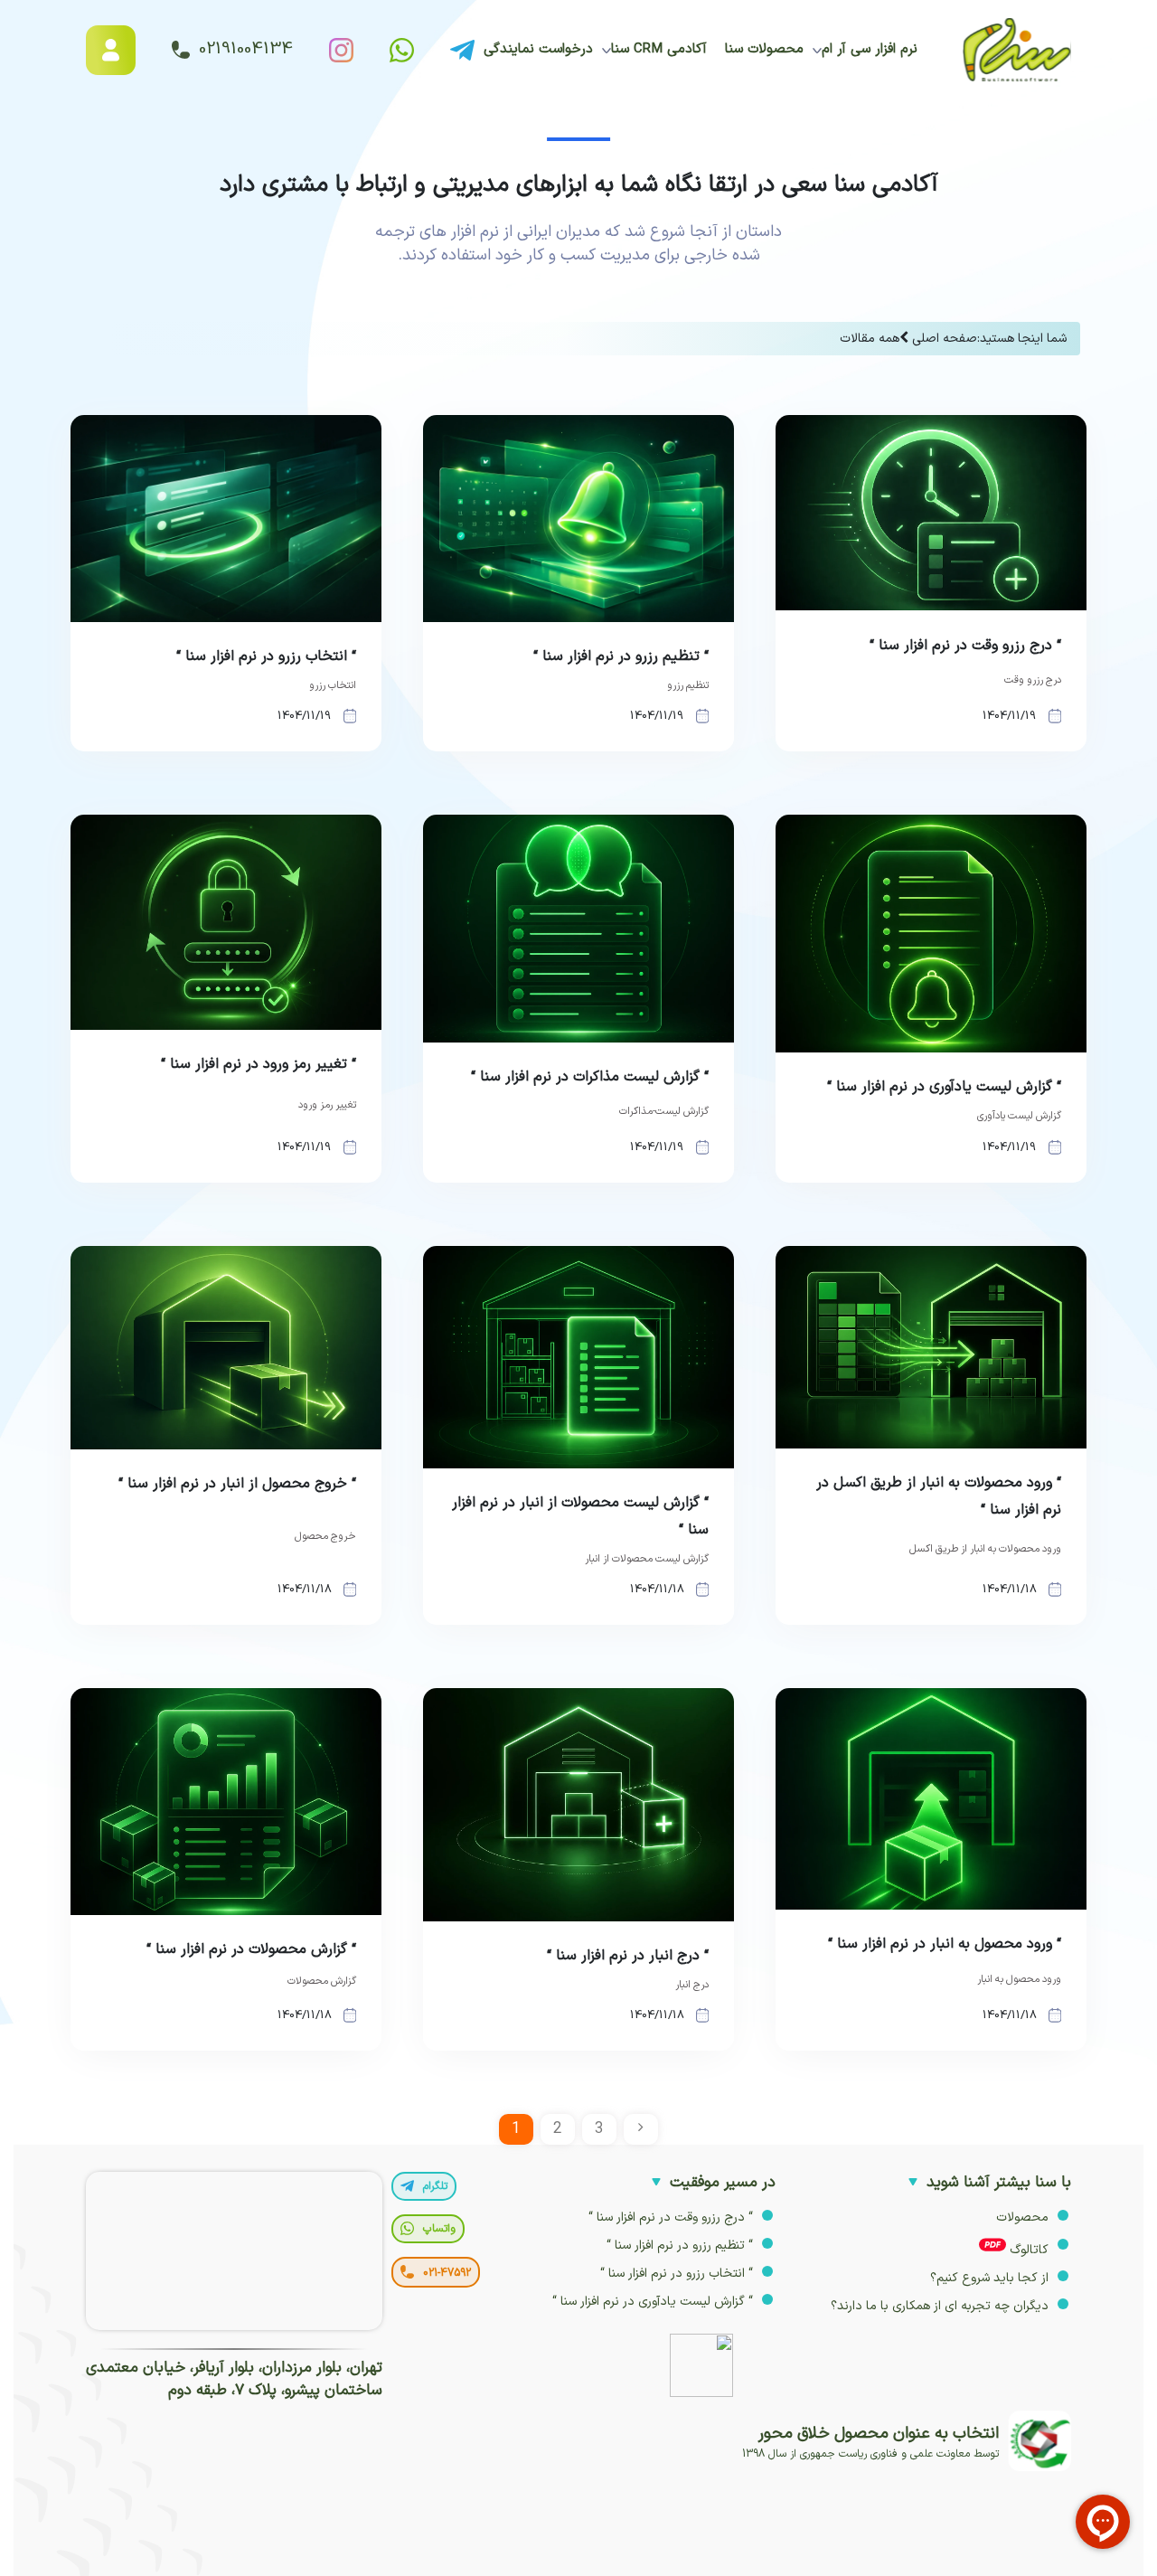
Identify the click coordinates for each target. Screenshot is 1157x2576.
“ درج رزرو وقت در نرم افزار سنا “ (965, 646)
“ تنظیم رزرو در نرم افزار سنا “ (621, 656)
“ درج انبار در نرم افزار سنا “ (628, 1956)
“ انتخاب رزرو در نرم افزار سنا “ (266, 656)
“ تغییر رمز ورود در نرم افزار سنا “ (259, 1064)
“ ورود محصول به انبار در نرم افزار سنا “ (945, 1944)
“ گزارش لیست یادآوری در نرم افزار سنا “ (944, 1087)
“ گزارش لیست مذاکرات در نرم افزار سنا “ (590, 1077)
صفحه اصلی (945, 339)
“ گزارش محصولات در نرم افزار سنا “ (251, 1949)
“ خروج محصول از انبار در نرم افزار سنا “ (237, 1484)
